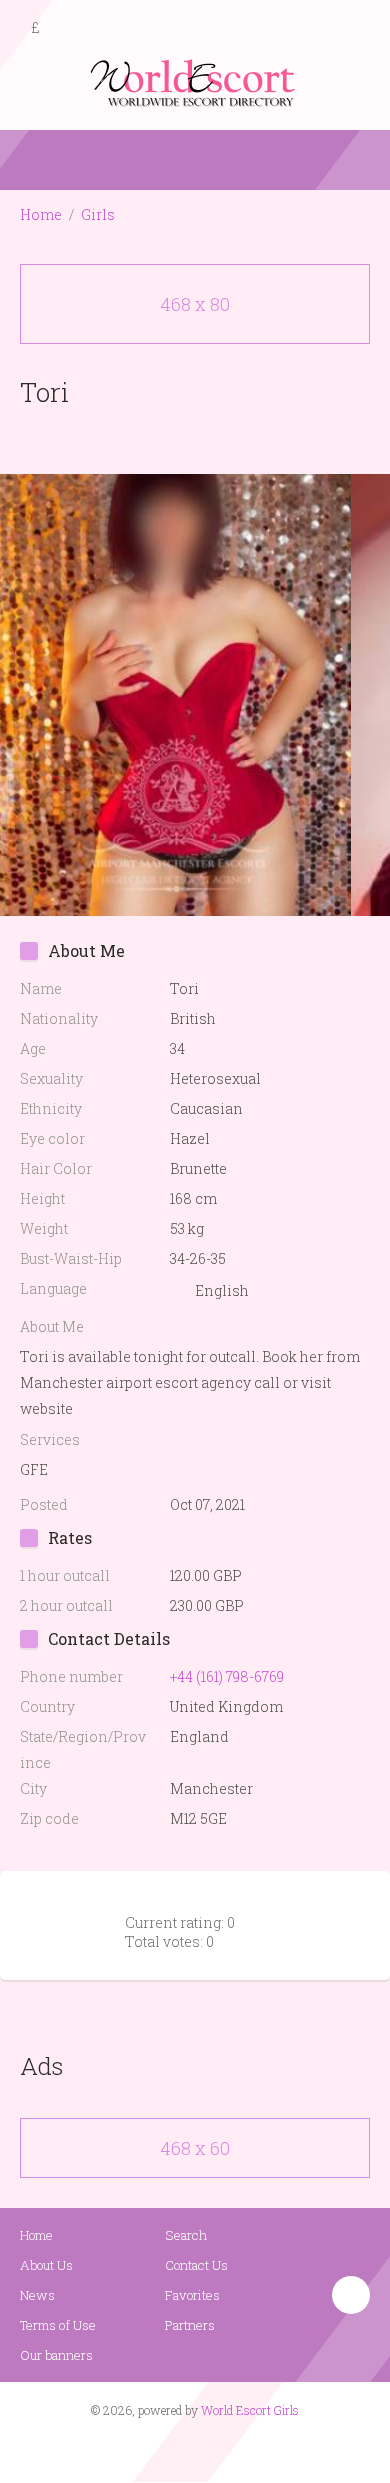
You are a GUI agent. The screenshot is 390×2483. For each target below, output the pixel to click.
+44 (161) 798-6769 (227, 1676)
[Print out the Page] (176, 438)
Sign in (357, 29)
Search (186, 2235)
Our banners (56, 2355)
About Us (46, 2265)
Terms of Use (58, 2325)
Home (41, 214)
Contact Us (196, 2265)
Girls (98, 214)
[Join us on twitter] (231, 2449)
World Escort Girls (250, 2410)
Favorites (192, 2295)
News (37, 2295)
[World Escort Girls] (195, 81)
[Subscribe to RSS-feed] (152, 2449)
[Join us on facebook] (188, 2449)
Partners (190, 2325)
